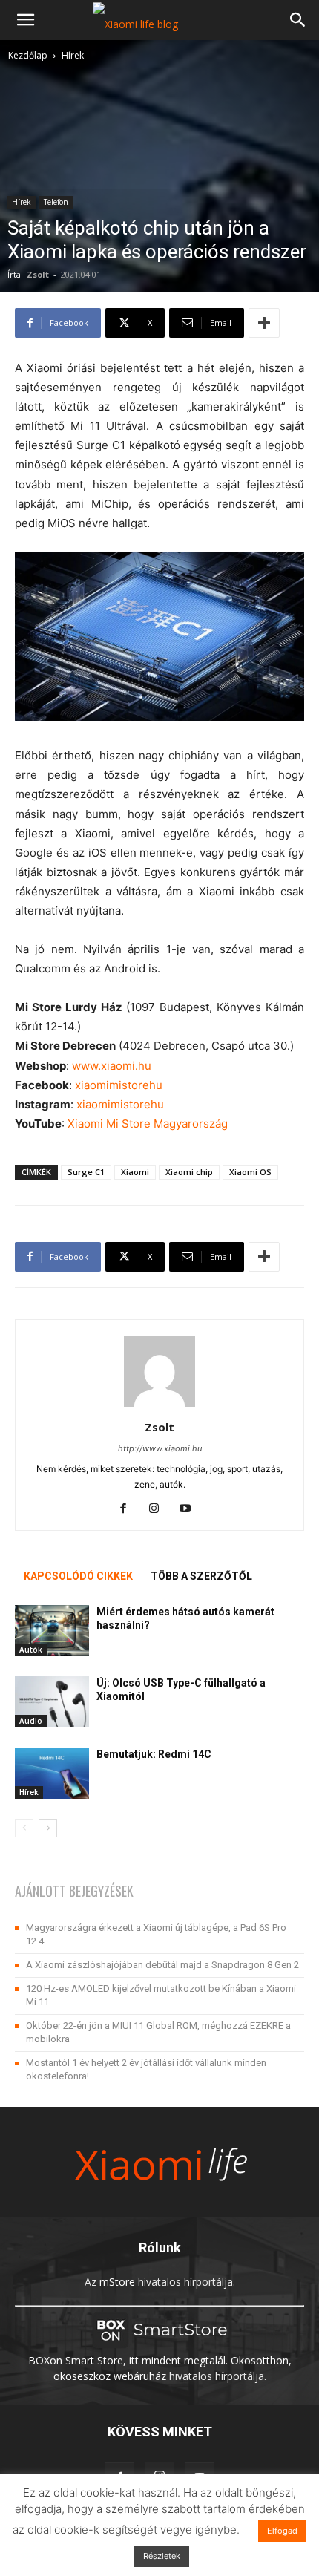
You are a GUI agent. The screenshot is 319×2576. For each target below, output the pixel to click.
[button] (25, 20)
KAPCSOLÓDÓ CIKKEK (78, 1576)
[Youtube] (191, 1509)
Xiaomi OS (250, 1172)
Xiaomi (135, 1172)
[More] (264, 323)
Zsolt (38, 274)
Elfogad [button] (282, 2531)
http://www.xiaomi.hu (160, 1448)
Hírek (73, 55)
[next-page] (48, 1828)
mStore (117, 2282)
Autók (31, 1650)
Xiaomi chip (189, 1172)
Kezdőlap (28, 55)
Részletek (162, 2556)
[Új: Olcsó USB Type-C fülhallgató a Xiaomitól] (52, 1702)
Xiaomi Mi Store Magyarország (148, 1124)
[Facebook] (129, 1509)
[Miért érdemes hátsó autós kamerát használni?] (52, 1631)
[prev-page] (24, 1828)
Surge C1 (86, 1172)
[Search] (298, 20)
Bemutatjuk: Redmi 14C (154, 1754)
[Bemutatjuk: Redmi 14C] (52, 1773)
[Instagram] (160, 1509)
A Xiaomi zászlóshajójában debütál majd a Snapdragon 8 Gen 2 (162, 1965)
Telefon (56, 202)
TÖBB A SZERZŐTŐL (201, 1576)
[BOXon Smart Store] (159, 2345)
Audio (31, 1721)
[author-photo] (159, 1406)
